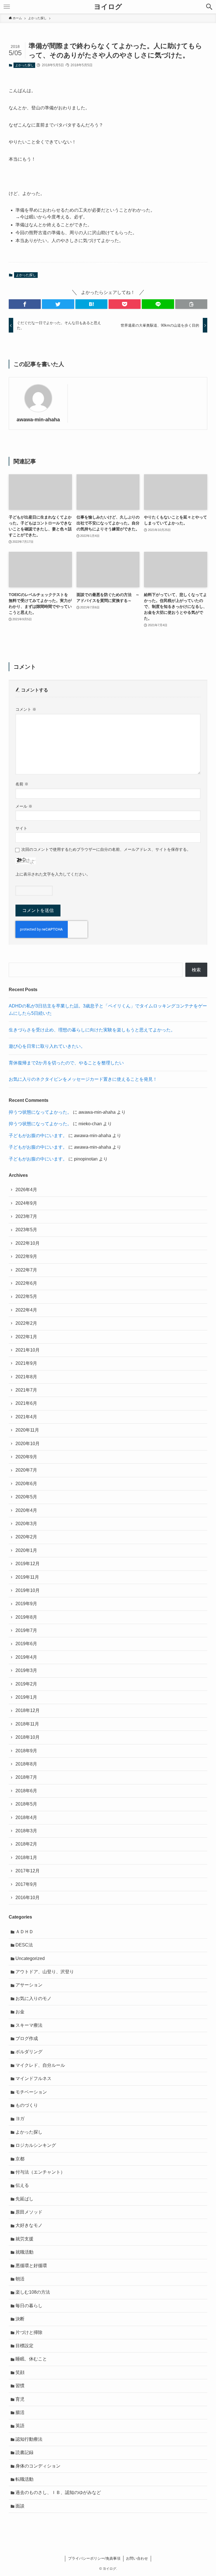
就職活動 (24, 2252)
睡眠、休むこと (31, 2359)
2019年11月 (27, 1577)
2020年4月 (26, 1510)
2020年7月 (26, 1470)
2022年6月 (26, 1283)
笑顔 (20, 2372)
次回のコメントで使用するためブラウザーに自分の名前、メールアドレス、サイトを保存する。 (106, 849)
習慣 (20, 2386)
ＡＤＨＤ (24, 1932)
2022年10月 (28, 1243)
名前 (22, 784)
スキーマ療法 (29, 2025)
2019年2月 (26, 1684)
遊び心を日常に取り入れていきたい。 (47, 1046)
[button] (25, 304)
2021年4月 (26, 1417)
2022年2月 (26, 1323)
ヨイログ (108, 7)
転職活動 (24, 2479)
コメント (26, 709)
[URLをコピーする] (191, 304)
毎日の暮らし (29, 2306)
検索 (196, 970)
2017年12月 (28, 1871)
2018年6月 (26, 1791)
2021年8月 (26, 1377)
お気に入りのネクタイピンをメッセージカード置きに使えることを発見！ (83, 1079)
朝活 (20, 2279)
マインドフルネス (33, 2078)
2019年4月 (26, 1657)
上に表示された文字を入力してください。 (53, 874)
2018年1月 (26, 1858)
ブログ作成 (27, 2038)
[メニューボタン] (7, 7)
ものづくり (27, 2105)
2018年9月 (26, 1751)
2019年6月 (26, 1644)
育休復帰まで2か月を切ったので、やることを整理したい (66, 1063)
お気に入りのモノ (33, 1998)
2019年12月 (28, 1564)
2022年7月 (26, 1270)
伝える (22, 2185)
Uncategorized (30, 1958)
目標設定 (24, 2346)
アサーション (29, 1985)
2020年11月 (27, 1430)
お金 (20, 2012)
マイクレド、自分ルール (40, 2065)
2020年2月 (26, 1537)
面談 (20, 2506)
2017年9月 (26, 1884)
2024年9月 (26, 1203)
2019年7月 (26, 1630)
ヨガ (20, 2118)
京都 (20, 2159)
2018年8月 (26, 1764)
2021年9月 (26, 1363)
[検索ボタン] (209, 7)
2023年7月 (26, 1216)
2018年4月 (26, 1818)
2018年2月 (26, 1844)
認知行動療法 (29, 2439)
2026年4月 (26, 1190)
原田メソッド (29, 2212)
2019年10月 (28, 1590)
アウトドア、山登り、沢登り (45, 1972)
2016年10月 (28, 1898)
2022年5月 (26, 1296)
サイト (21, 828)
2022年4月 (26, 1310)
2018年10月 (28, 1737)
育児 (20, 2399)
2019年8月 (26, 1617)
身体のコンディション (38, 2466)
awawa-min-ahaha (38, 420)
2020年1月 (26, 1550)
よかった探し (24, 65)
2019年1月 (26, 1697)
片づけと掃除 (29, 2332)
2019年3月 (26, 1670)
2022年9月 (26, 1256)
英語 (20, 2426)
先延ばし (24, 2199)
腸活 (20, 2412)
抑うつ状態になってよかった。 (40, 1112)
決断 (20, 2319)
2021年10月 (28, 1350)
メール (24, 806)
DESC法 (24, 1945)
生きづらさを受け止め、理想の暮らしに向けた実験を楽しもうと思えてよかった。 (92, 1030)
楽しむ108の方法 (33, 2292)
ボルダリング (29, 2052)
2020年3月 (26, 1524)
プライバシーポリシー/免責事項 (94, 2558)
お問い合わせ (137, 2558)
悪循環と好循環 (31, 2266)
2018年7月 (26, 1777)
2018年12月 (28, 1710)
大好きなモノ (29, 2225)
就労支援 (24, 2239)
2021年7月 (26, 1390)
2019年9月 (26, 1604)
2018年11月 (27, 1724)
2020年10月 (28, 1444)
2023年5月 (26, 1230)
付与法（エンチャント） (40, 2172)
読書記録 (24, 2452)
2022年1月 (26, 1337)
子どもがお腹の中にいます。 (38, 1136)
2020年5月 (26, 1497)
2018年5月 (26, 1804)
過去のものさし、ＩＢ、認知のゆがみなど (58, 2492)
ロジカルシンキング (36, 2145)
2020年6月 (26, 1484)
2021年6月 (26, 1403)
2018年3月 (26, 1831)
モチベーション (31, 2092)
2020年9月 (26, 1457)
